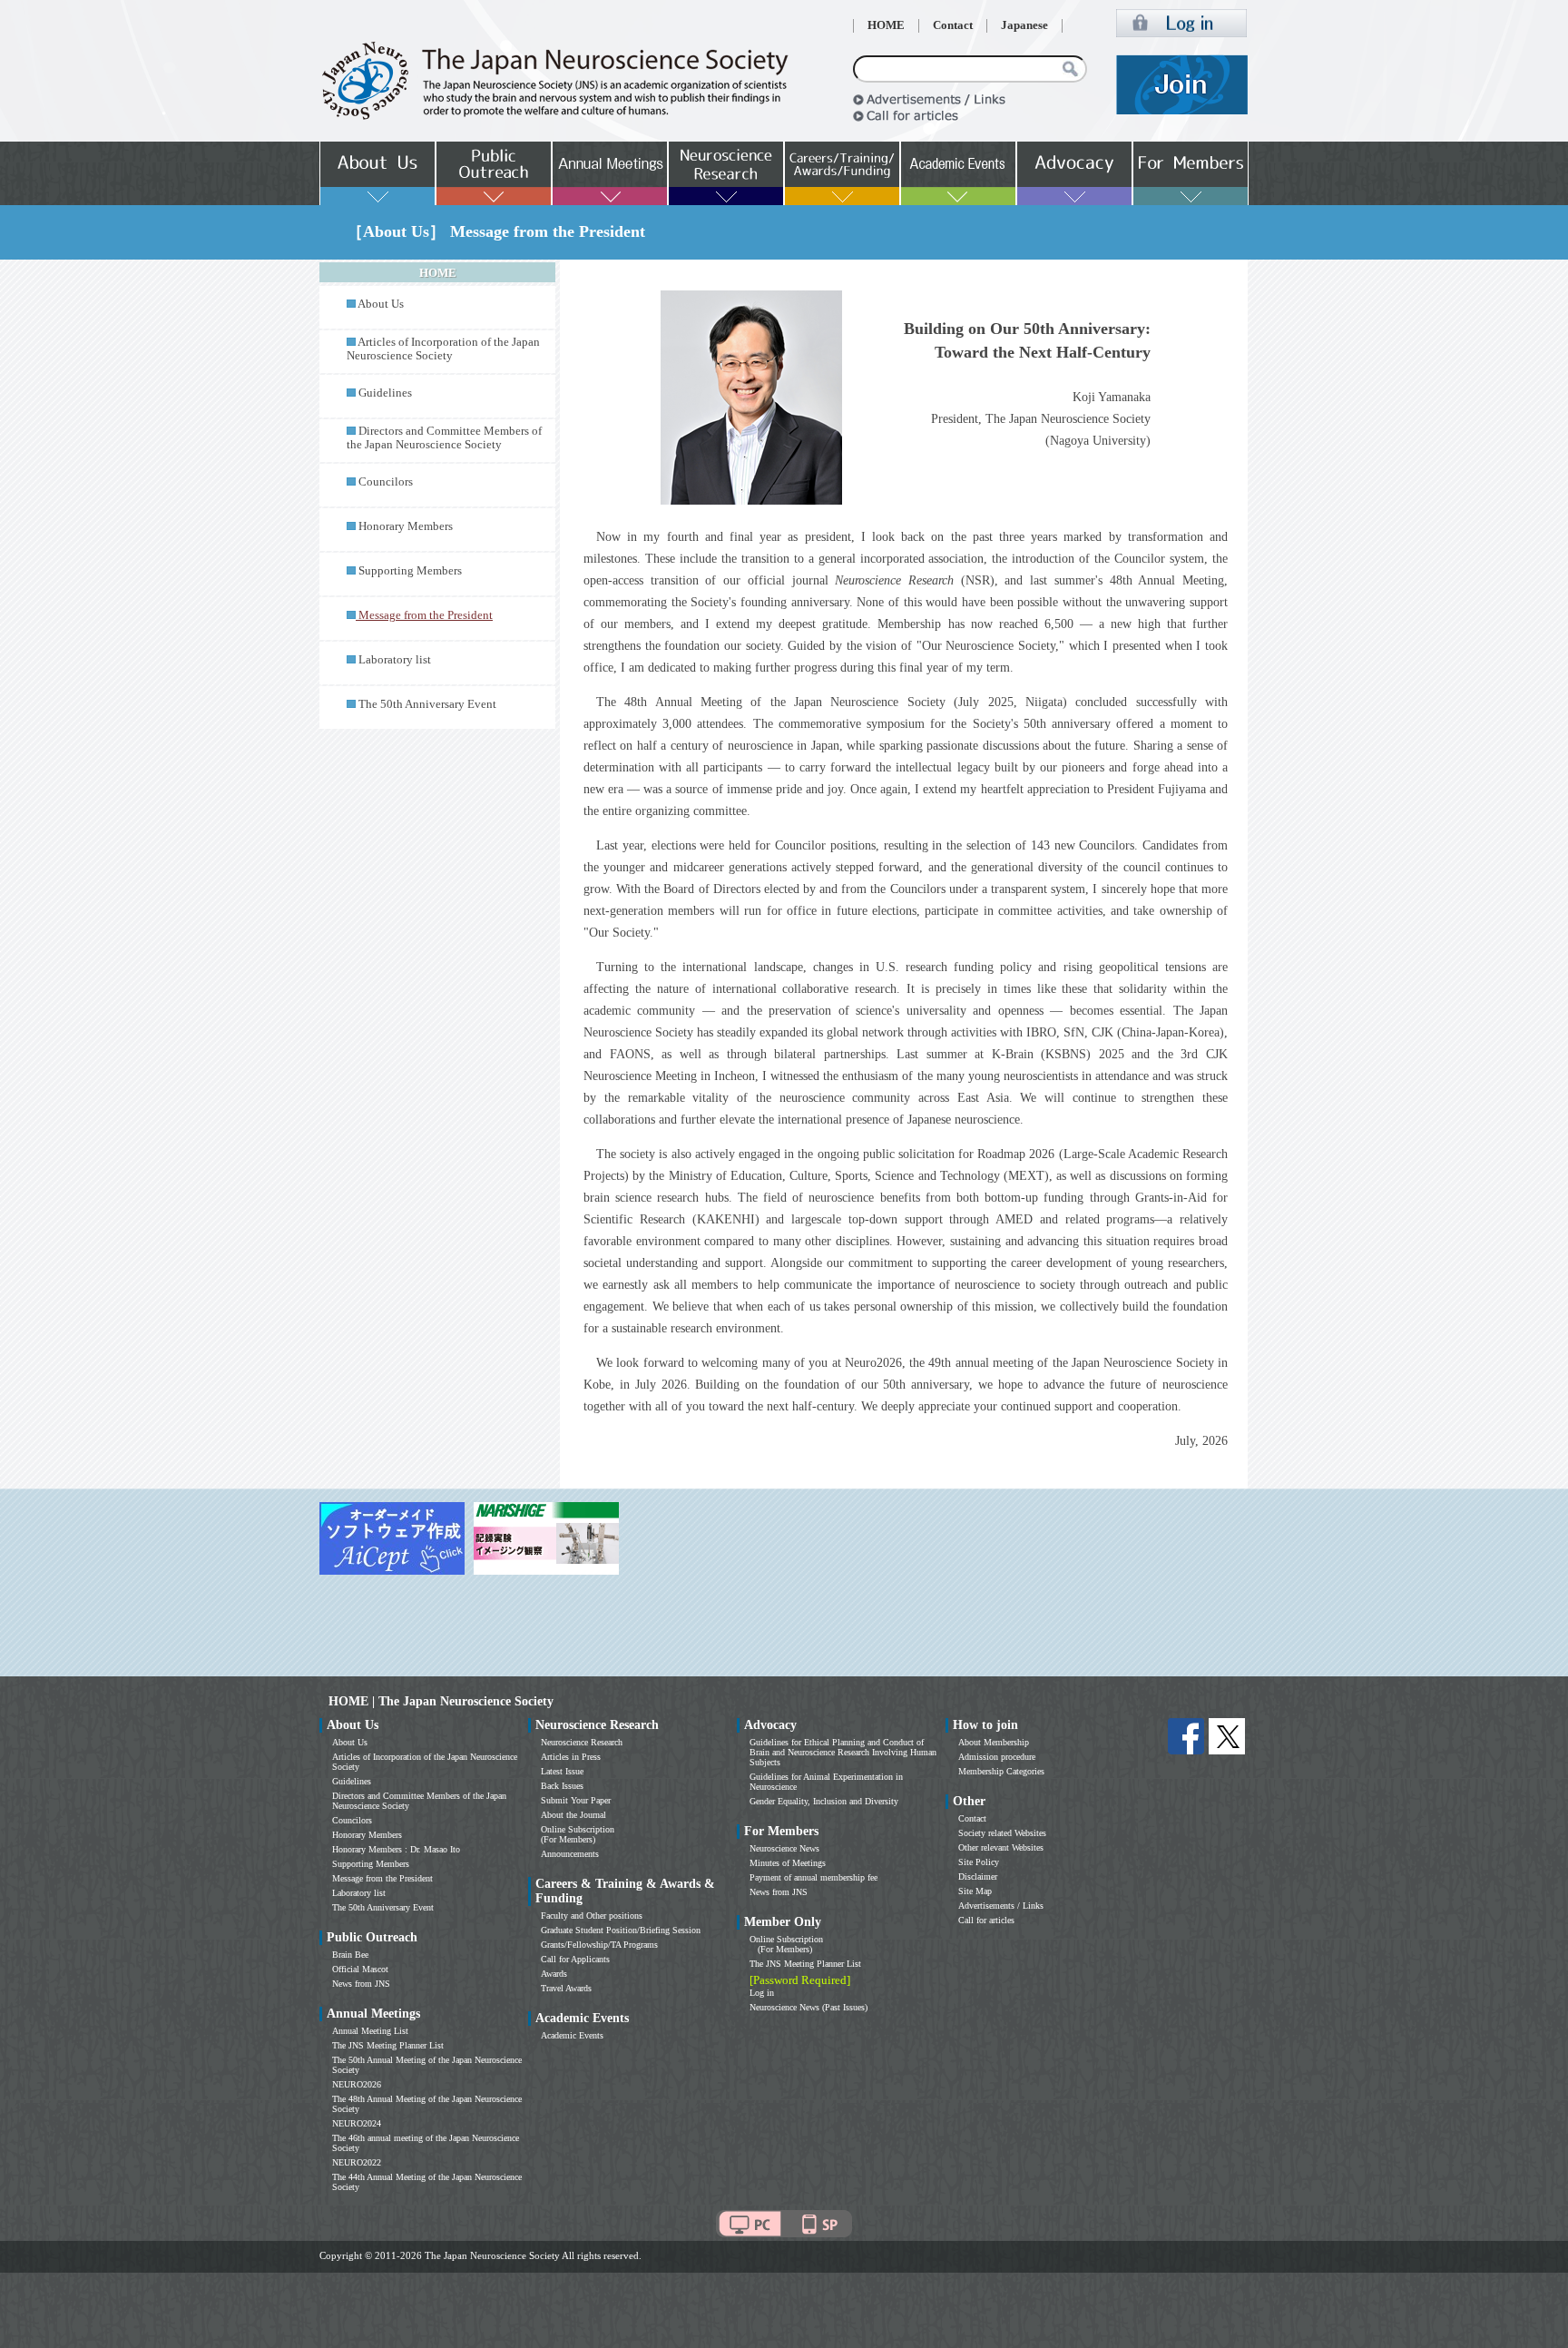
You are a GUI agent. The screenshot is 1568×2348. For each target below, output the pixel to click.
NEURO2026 (357, 2084)
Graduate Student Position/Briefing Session (621, 1930)
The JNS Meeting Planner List (388, 2045)
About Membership (994, 1742)
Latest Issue (562, 1771)
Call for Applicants (575, 1959)
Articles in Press (571, 1757)
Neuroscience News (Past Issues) (808, 2007)
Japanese (1024, 25)
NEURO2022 (357, 2162)
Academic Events (572, 2035)
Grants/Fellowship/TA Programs (599, 1945)
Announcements (570, 1854)
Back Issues (562, 1786)
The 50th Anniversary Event (427, 704)
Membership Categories (1001, 1771)
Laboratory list (395, 660)
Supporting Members (410, 571)
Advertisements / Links (1001, 1906)
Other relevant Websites (1001, 1847)
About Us (381, 304)
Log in (762, 1993)
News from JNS (361, 1984)
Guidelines (385, 393)
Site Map (975, 1891)
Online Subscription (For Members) (578, 1834)
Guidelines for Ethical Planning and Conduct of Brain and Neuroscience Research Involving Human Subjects (843, 1752)
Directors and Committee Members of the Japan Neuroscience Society (444, 438)
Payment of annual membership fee (813, 1877)
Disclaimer (978, 1876)
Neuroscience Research (582, 1742)
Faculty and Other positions (592, 1916)
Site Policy (979, 1862)
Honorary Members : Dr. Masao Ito (396, 1849)
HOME (886, 25)
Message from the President (382, 1878)
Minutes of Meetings (788, 1863)
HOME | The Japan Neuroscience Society (441, 1701)
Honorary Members (406, 526)
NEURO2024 (357, 2123)
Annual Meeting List (370, 2031)
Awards (554, 1974)
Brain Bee (350, 1955)
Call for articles (986, 1920)
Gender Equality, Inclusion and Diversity (824, 1801)
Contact (953, 25)
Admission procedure (997, 1757)
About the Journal (573, 1815)
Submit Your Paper (576, 1800)
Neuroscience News (784, 1848)
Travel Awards (566, 1988)
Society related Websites (1002, 1833)
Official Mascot (360, 1969)
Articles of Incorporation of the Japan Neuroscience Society (443, 349)
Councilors (386, 482)
